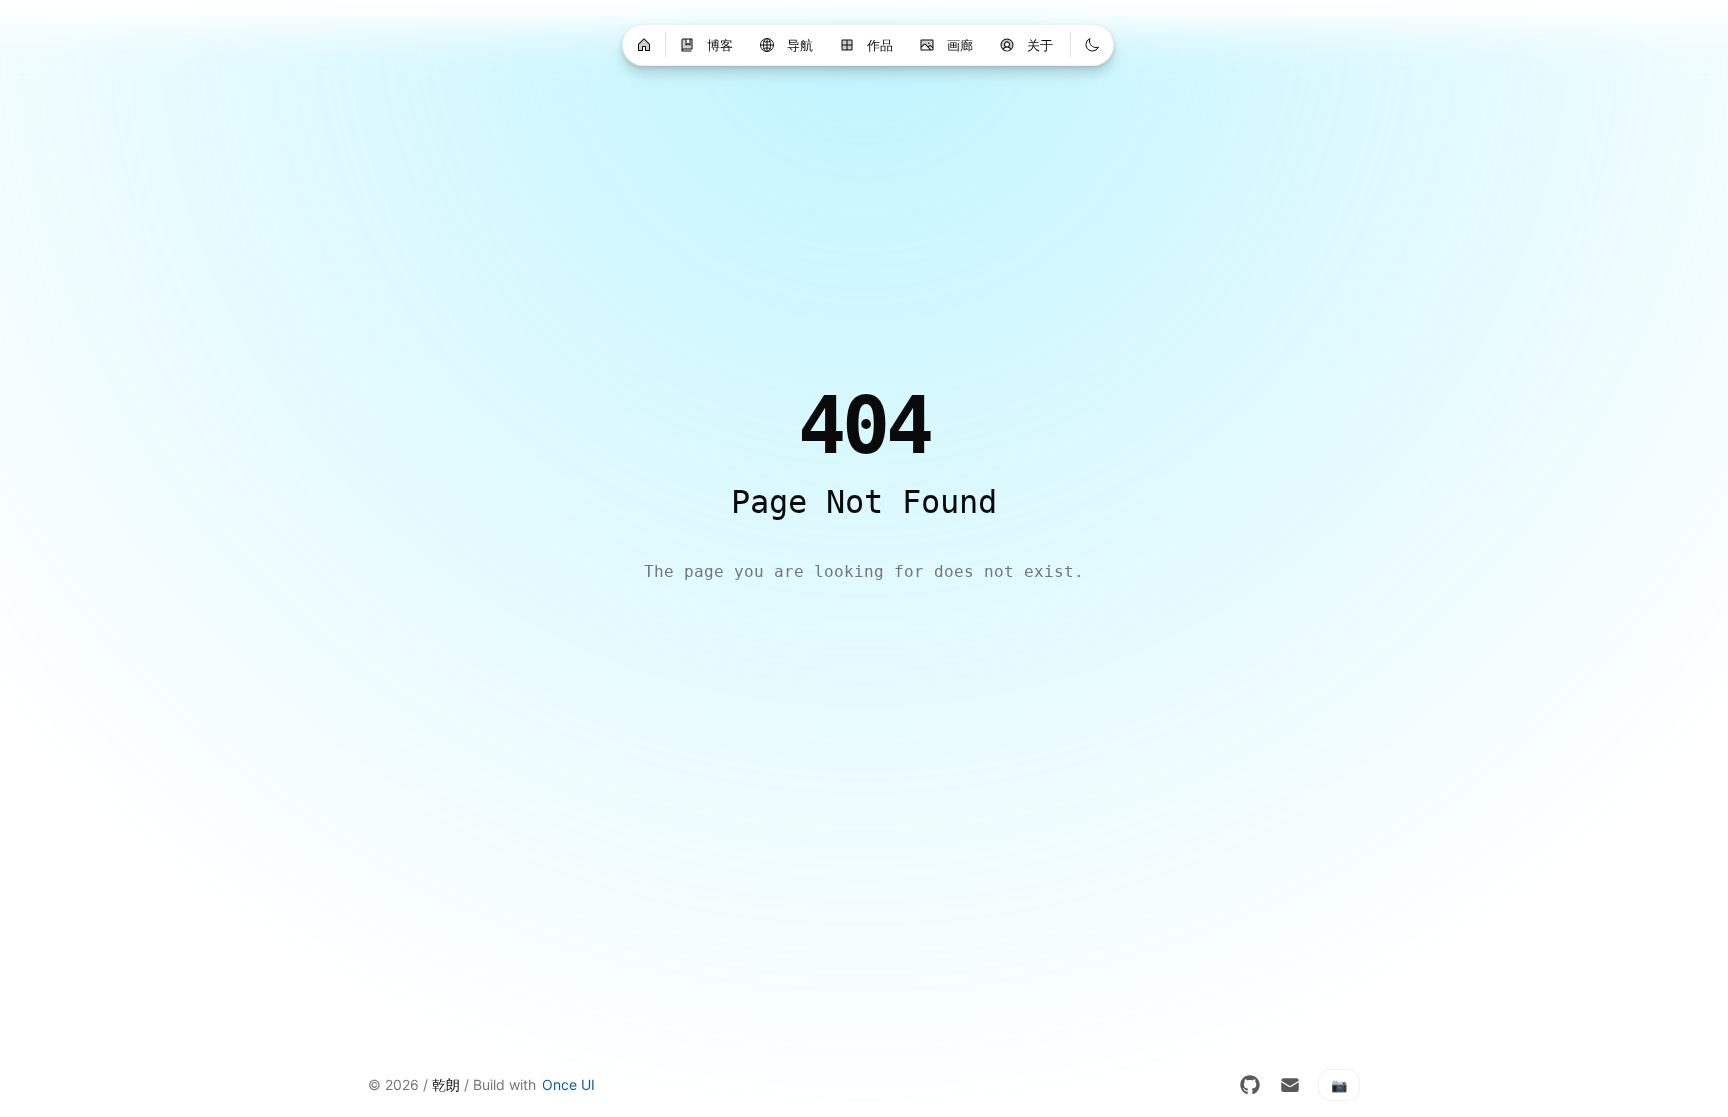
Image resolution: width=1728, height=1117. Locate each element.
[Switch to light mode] (1092, 45)
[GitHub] (1250, 1085)
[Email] (1290, 1085)
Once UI (568, 1084)
